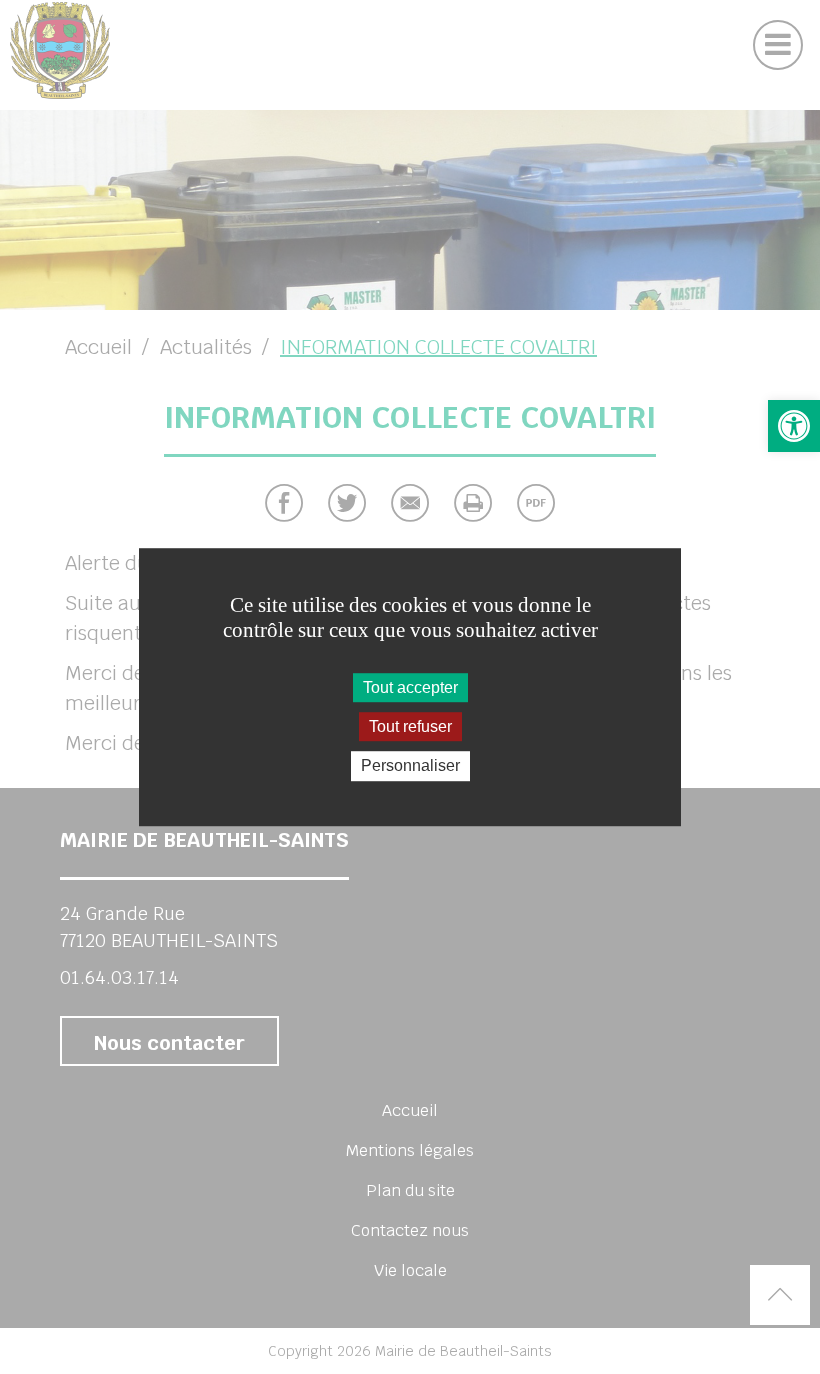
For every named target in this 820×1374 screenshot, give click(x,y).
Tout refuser (410, 726)
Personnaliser (410, 766)
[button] (794, 426)
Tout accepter (410, 687)
